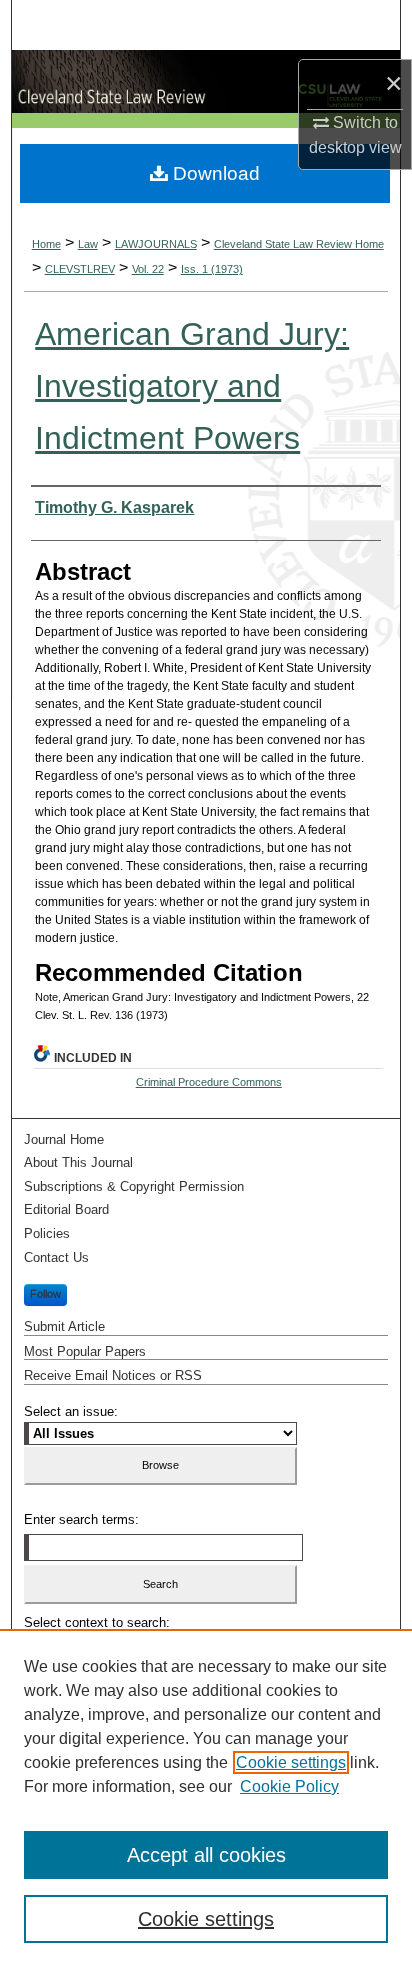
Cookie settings (291, 1762)
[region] (206, 1798)
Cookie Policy (289, 1786)
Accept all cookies (206, 1855)
